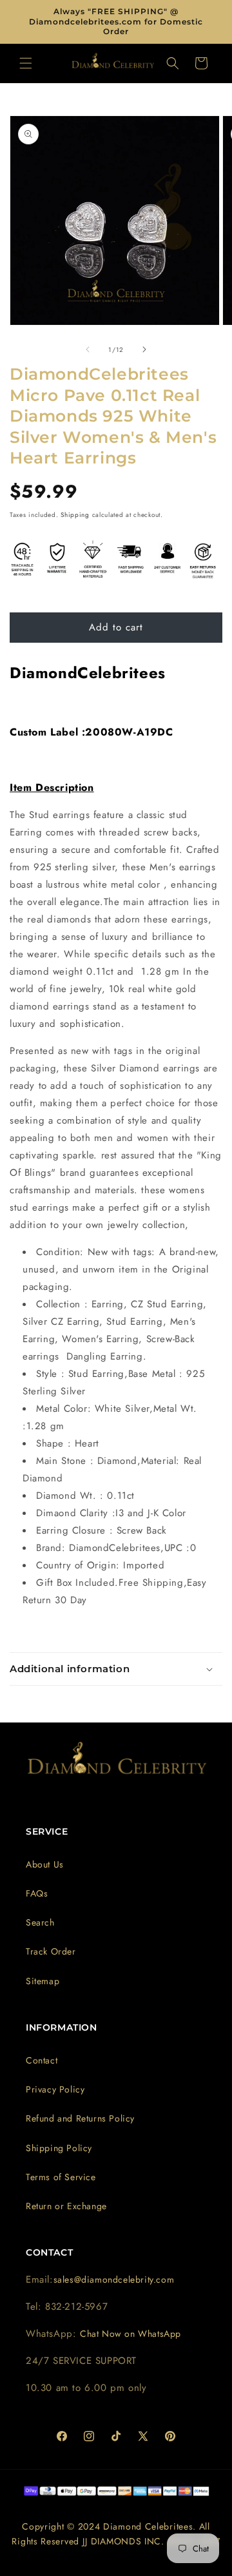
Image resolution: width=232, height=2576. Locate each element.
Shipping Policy (59, 2148)
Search (40, 1922)
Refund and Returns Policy (80, 2118)
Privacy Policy (55, 2089)
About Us (45, 1864)
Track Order (51, 1951)
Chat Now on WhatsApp (130, 2334)
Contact (42, 2060)
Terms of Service (61, 2177)
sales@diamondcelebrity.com (114, 2279)
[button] (26, 63)
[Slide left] (88, 349)
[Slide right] (144, 349)
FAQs (37, 1893)
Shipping (75, 515)
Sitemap (43, 1981)
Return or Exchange (66, 2206)
